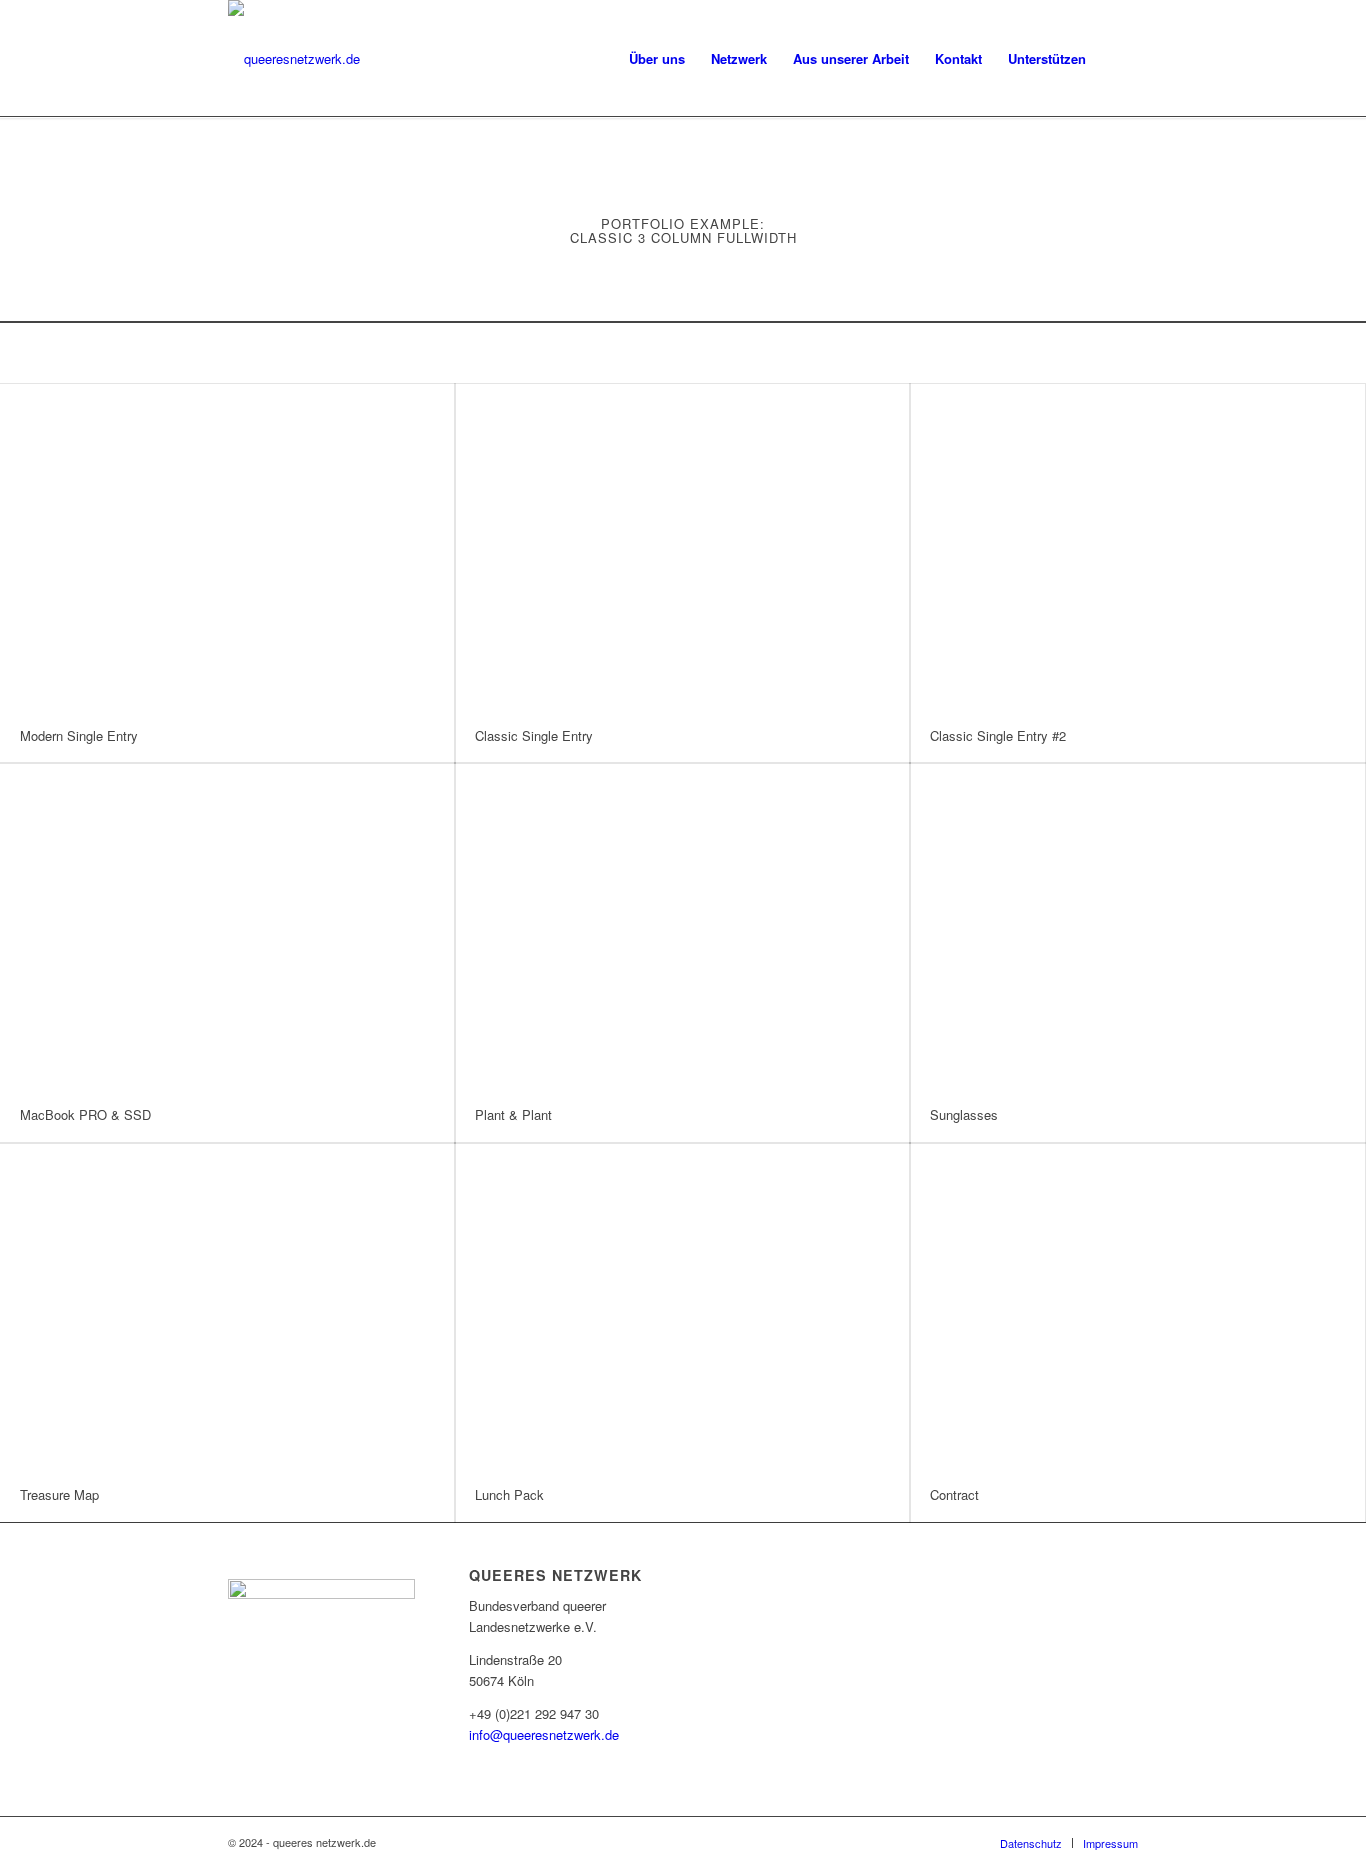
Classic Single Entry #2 (998, 735)
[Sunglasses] (1137, 925)
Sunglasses (964, 1114)
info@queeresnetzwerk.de (544, 1734)
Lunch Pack (509, 1494)
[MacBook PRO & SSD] (227, 925)
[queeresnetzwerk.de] (294, 59)
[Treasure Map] (227, 1305)
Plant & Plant (513, 1114)
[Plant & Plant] (682, 925)
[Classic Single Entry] (682, 546)
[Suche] (1118, 59)
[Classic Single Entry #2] (1137, 546)
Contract (954, 1494)
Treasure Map (59, 1494)
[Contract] (1137, 1305)
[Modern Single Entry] (227, 546)
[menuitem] (657, 59)
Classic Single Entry (534, 735)
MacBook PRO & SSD (85, 1114)
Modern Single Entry (79, 735)
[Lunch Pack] (682, 1305)
